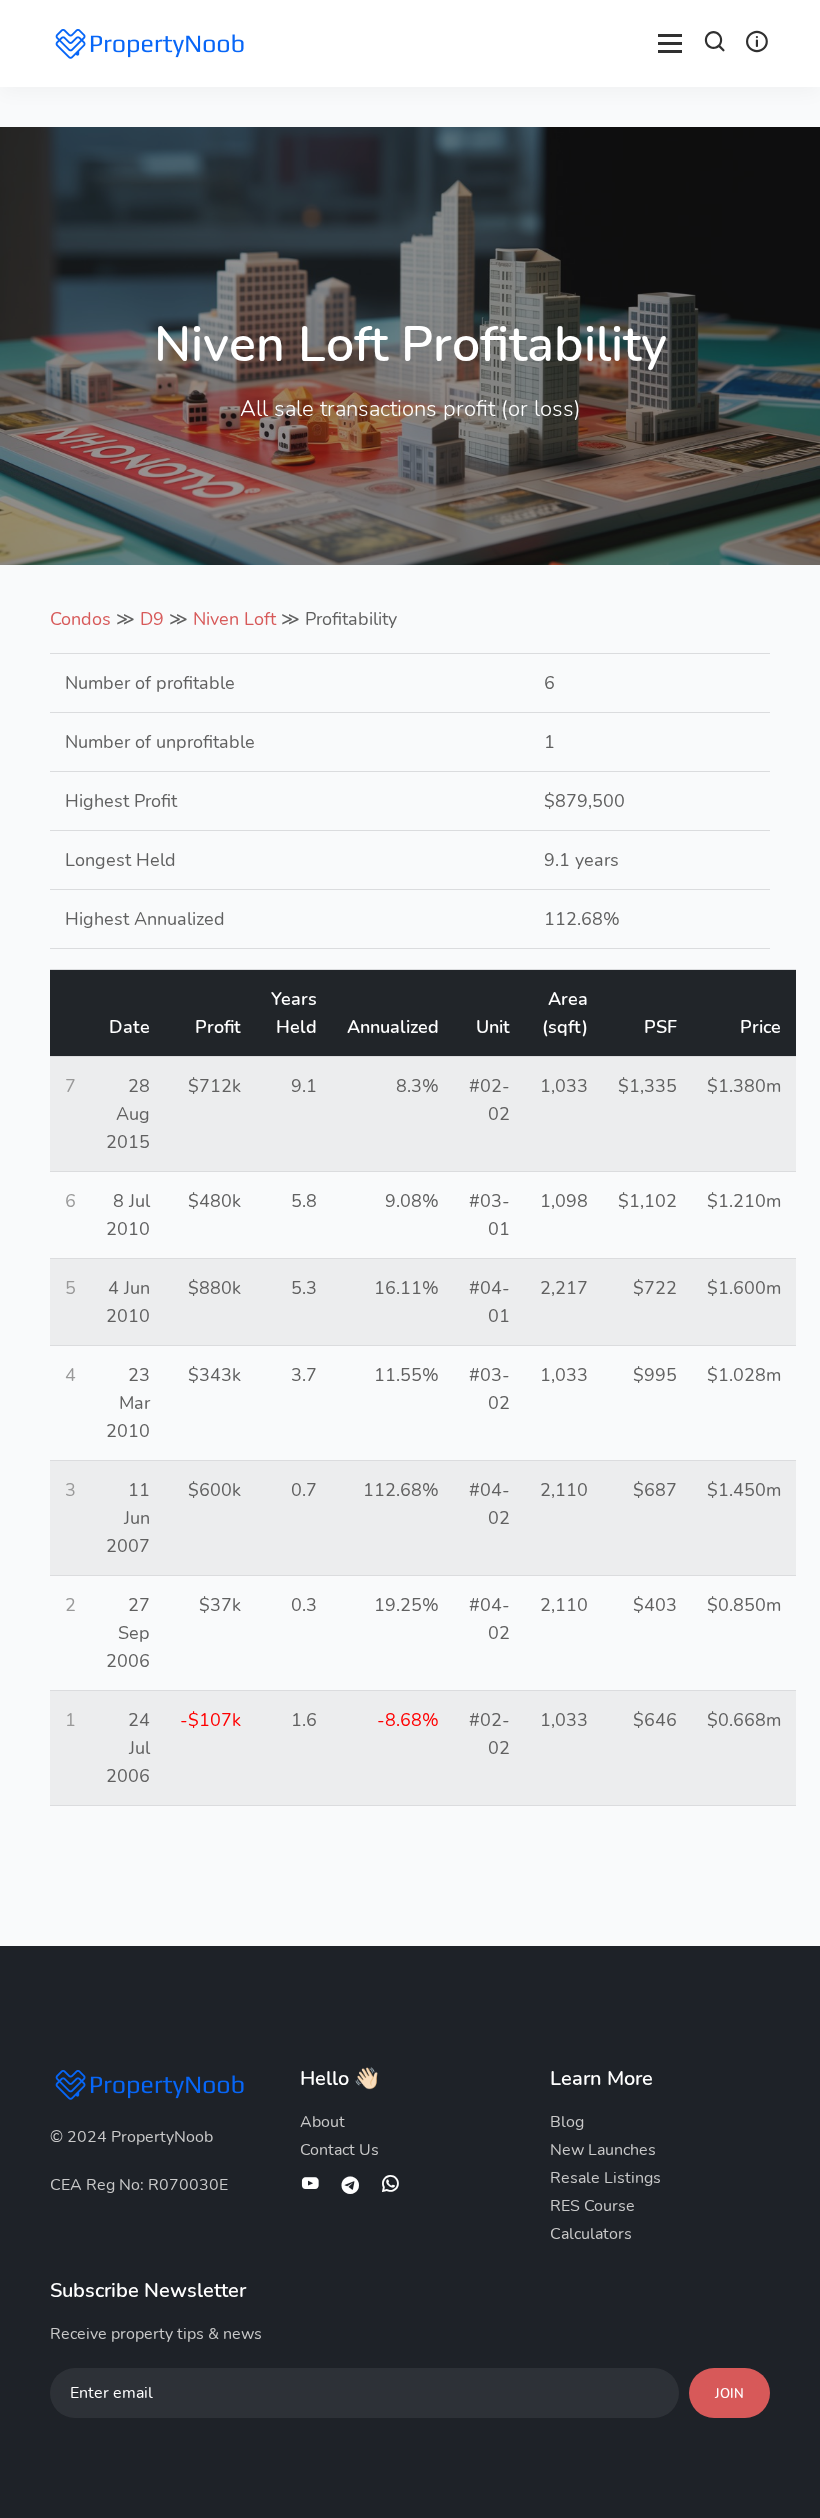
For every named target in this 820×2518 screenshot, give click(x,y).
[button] (715, 44)
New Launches (603, 2150)
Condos (80, 619)
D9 (152, 619)
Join (729, 2394)
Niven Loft (234, 619)
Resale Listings (605, 2178)
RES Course (592, 2206)
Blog (567, 2122)
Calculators (591, 2234)
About (322, 2122)
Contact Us (339, 2150)
